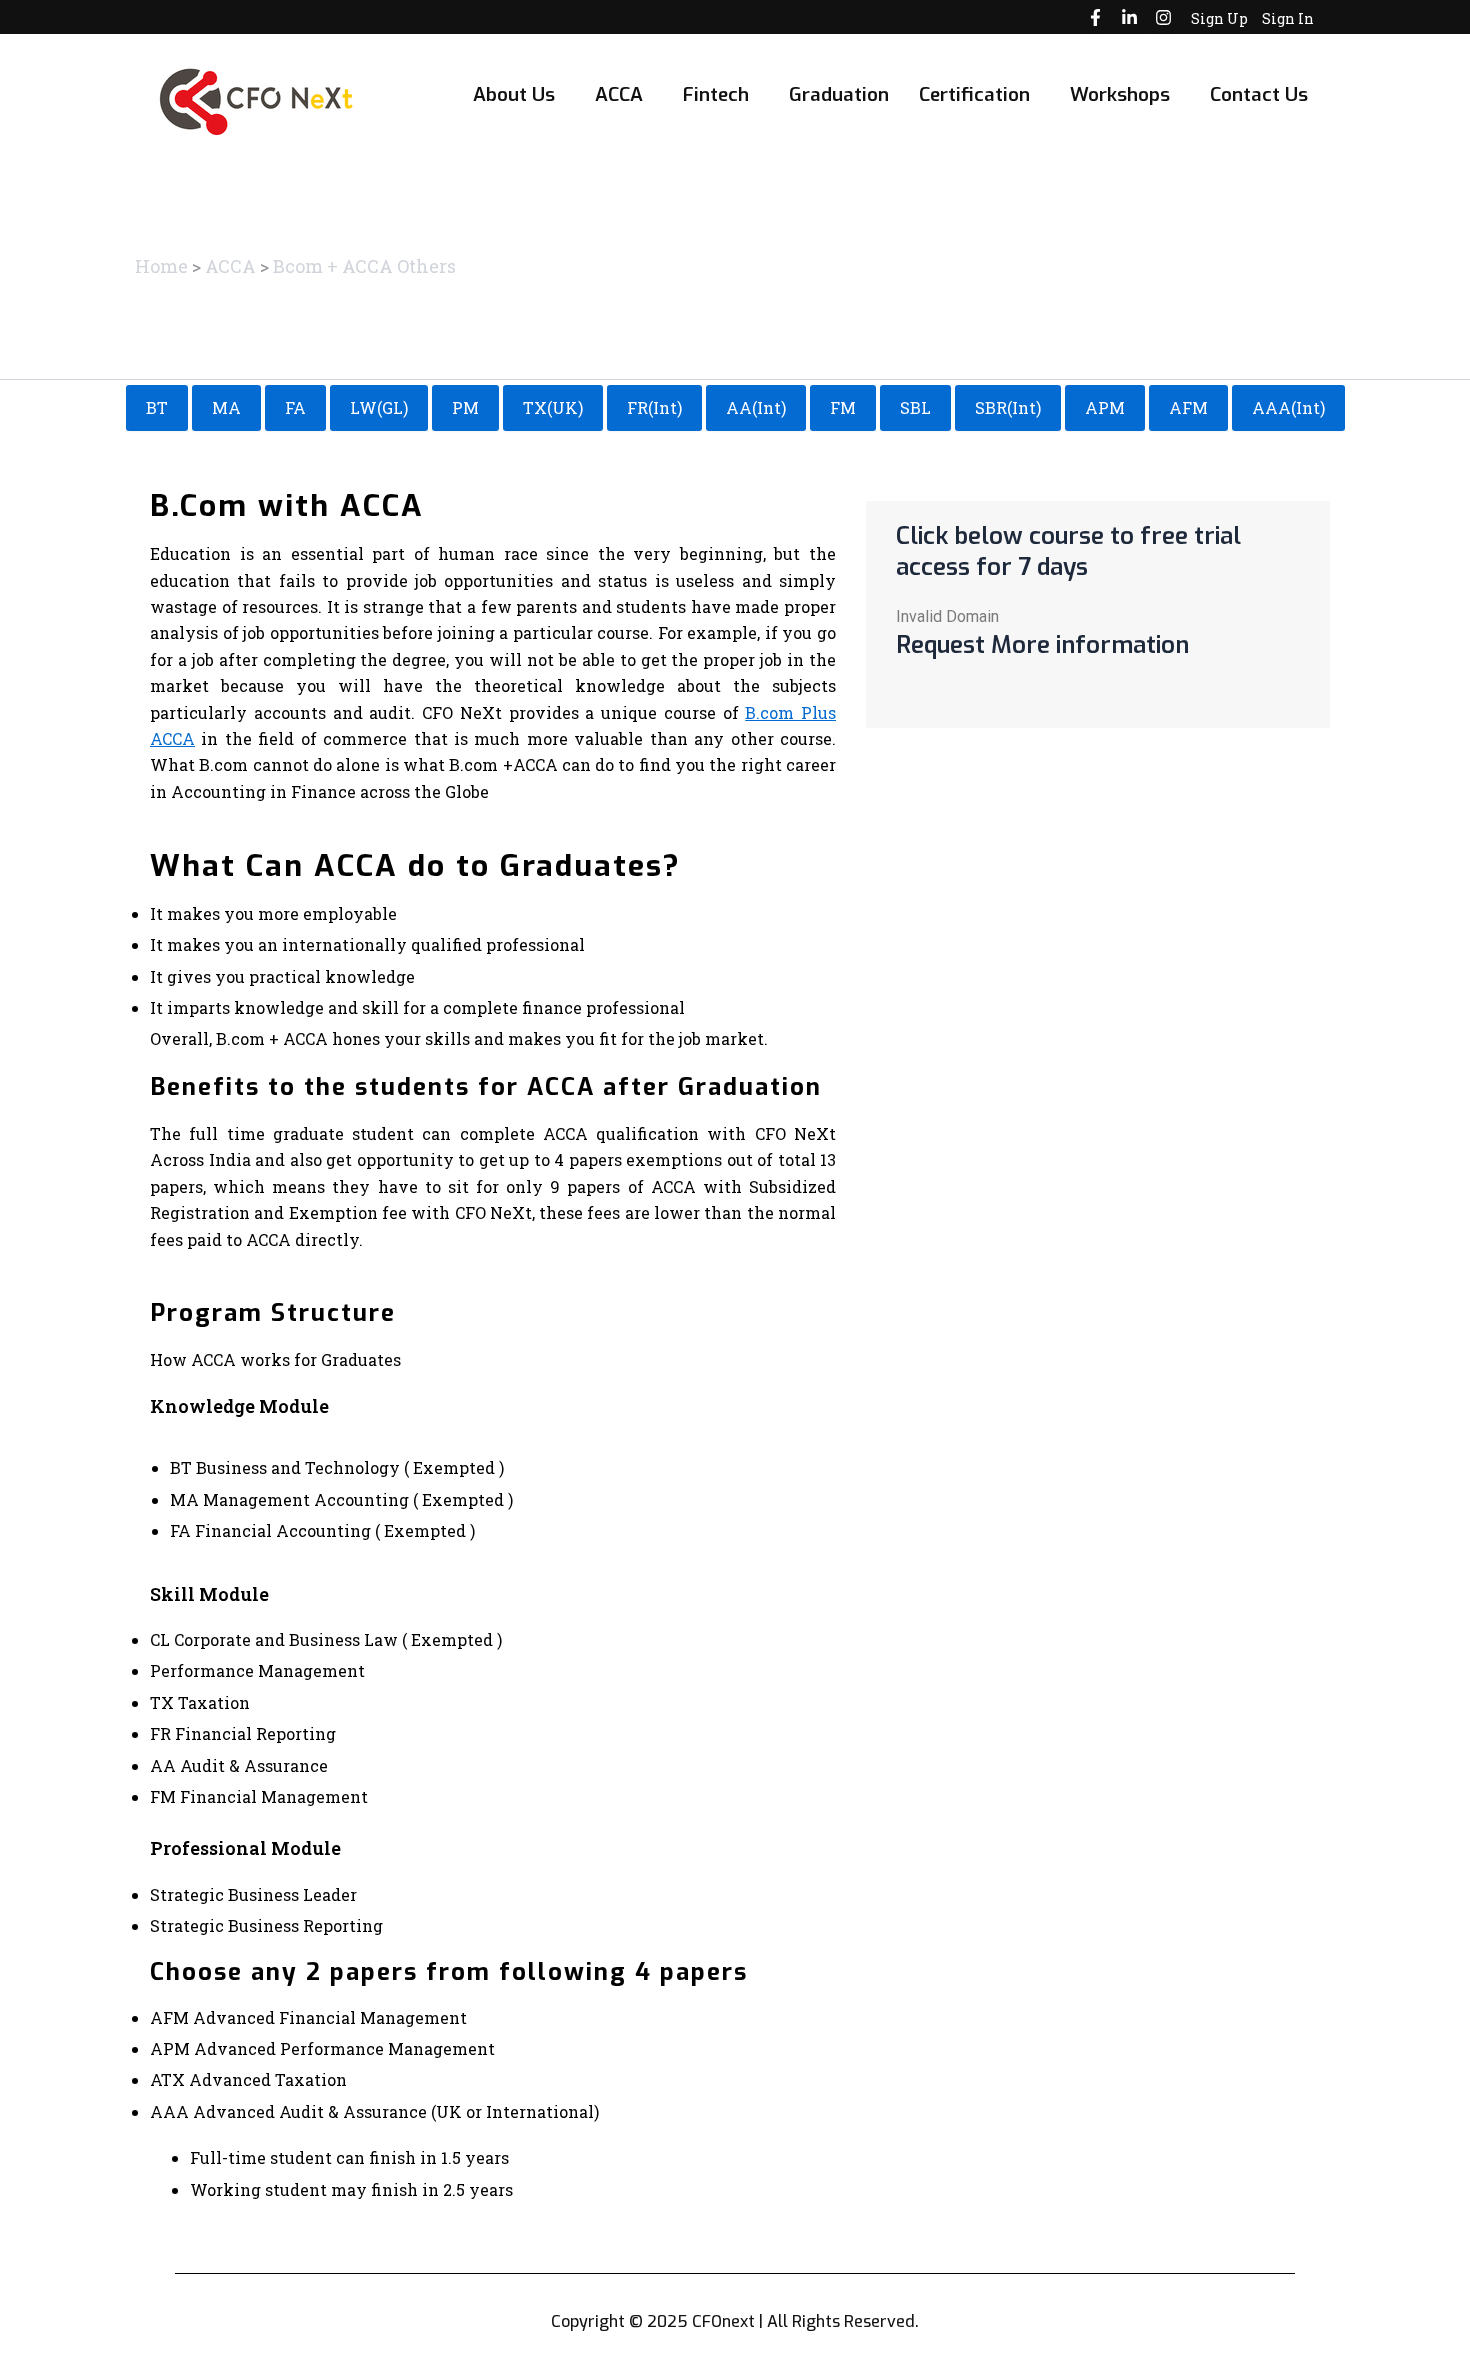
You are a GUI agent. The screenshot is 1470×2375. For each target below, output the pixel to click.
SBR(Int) (1008, 407)
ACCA (619, 94)
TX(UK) (553, 407)
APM (1105, 407)
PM (465, 407)
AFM (1188, 407)
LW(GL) (379, 407)
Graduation (839, 94)
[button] (519, 94)
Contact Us (1259, 94)
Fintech (716, 94)
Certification (974, 94)
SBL (915, 407)
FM (843, 407)
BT (157, 407)
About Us (514, 94)
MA (226, 407)
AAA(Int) (1288, 407)
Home (161, 266)
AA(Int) (756, 407)
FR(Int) (654, 407)
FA (295, 407)
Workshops (1120, 94)
